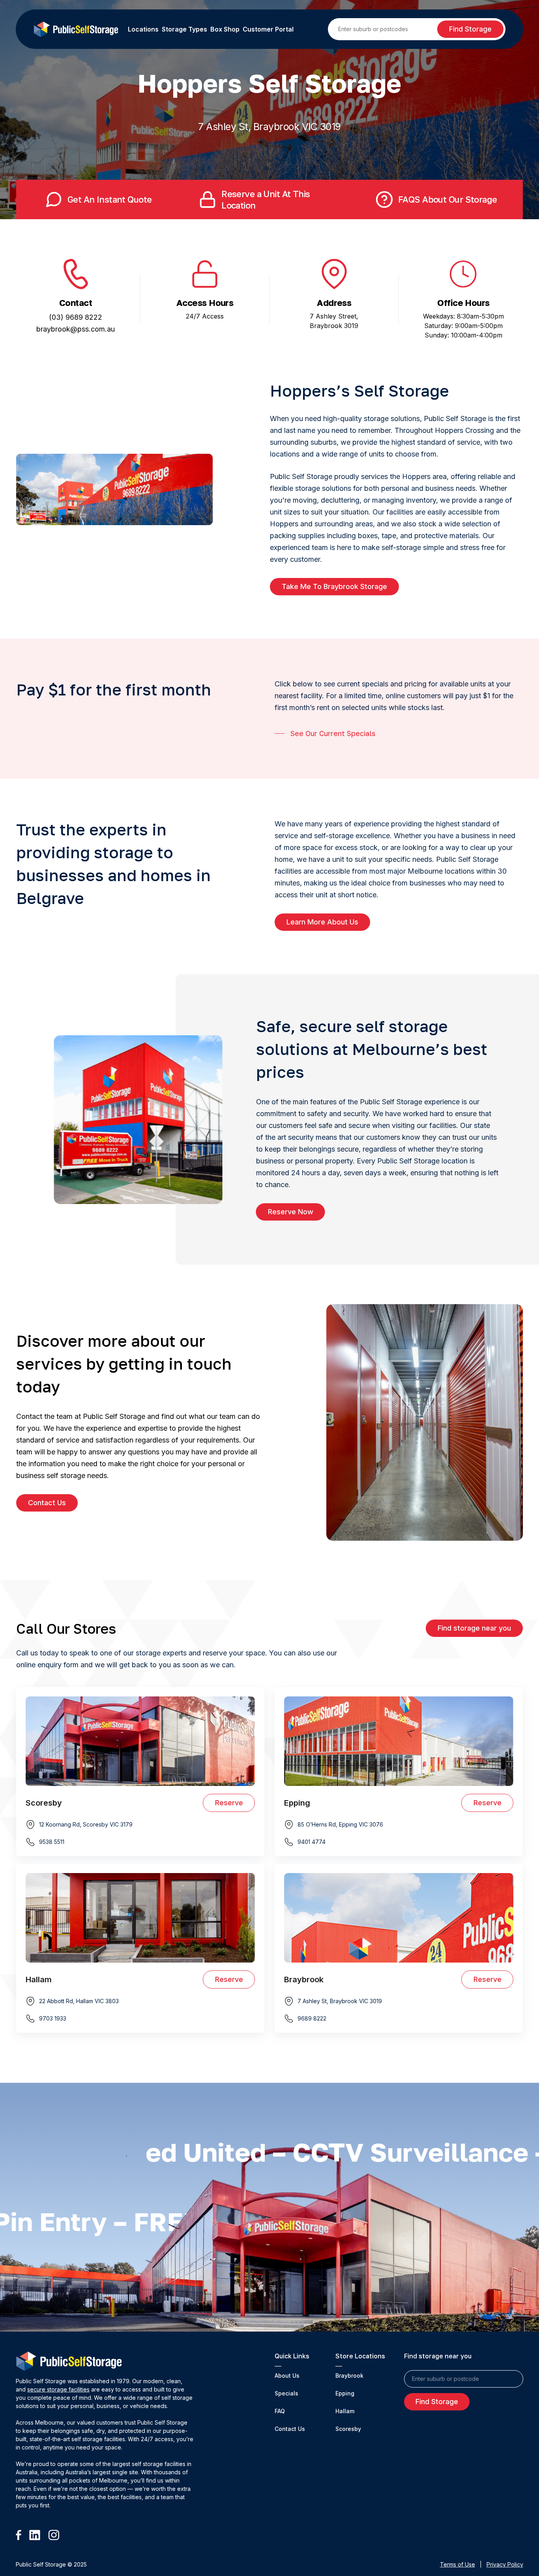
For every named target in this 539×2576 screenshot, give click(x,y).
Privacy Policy (505, 2564)
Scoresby (348, 2429)
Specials (286, 2393)
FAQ (280, 2411)
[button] (334, 587)
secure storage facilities (58, 2389)
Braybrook (349, 2376)
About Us (287, 2376)
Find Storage (470, 29)
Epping (345, 2393)
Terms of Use (458, 2564)
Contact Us (290, 2429)
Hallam (345, 2411)
